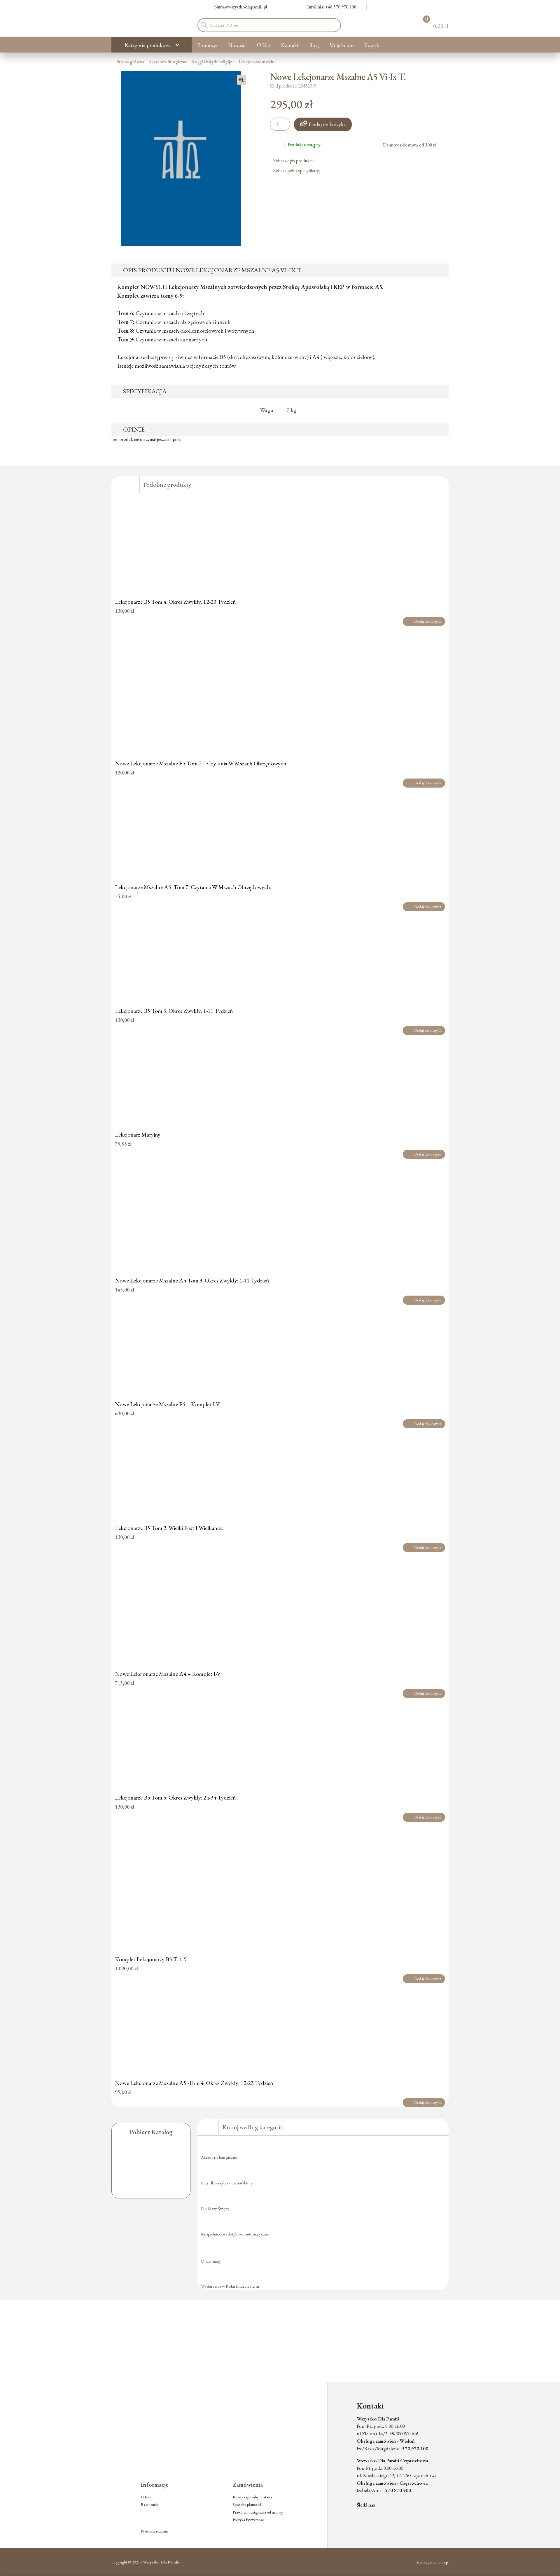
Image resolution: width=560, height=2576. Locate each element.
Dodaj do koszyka (327, 124)
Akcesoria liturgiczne (168, 62)
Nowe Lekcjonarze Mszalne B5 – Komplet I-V (167, 1404)
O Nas (264, 45)
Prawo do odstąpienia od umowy (258, 2512)
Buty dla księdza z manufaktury (227, 2183)
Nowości (237, 45)
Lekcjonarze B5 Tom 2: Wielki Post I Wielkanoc (169, 1528)
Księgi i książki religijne (213, 62)
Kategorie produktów (147, 45)
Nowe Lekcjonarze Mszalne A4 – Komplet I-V (168, 1674)
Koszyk (372, 45)
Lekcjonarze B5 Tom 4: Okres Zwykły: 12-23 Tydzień (175, 602)
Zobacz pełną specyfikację (297, 171)
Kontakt (290, 45)
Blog (314, 45)
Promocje (207, 45)
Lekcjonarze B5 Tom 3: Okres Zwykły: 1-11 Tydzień (174, 1011)
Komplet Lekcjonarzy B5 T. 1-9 (151, 1959)
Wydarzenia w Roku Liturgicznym (230, 2286)
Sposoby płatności (247, 2505)
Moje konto (342, 45)
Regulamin (149, 2505)
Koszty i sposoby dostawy (253, 2497)
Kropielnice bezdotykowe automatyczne (235, 2234)
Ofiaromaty (211, 2261)
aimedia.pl (441, 2562)
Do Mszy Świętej (215, 2208)
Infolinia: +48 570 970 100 (332, 7)
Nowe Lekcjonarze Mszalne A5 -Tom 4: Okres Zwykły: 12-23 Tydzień (194, 2083)
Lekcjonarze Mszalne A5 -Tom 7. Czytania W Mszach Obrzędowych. (193, 887)
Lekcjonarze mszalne (258, 62)
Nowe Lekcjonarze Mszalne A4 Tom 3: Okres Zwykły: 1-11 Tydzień (192, 1280)
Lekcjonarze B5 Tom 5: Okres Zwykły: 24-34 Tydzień (175, 1797)
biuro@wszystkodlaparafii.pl (241, 7)
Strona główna (130, 62)
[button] (242, 80)
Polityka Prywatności (249, 2520)
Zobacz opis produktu (294, 161)
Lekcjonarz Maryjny (138, 1135)
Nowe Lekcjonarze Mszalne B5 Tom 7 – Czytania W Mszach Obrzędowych (201, 763)
